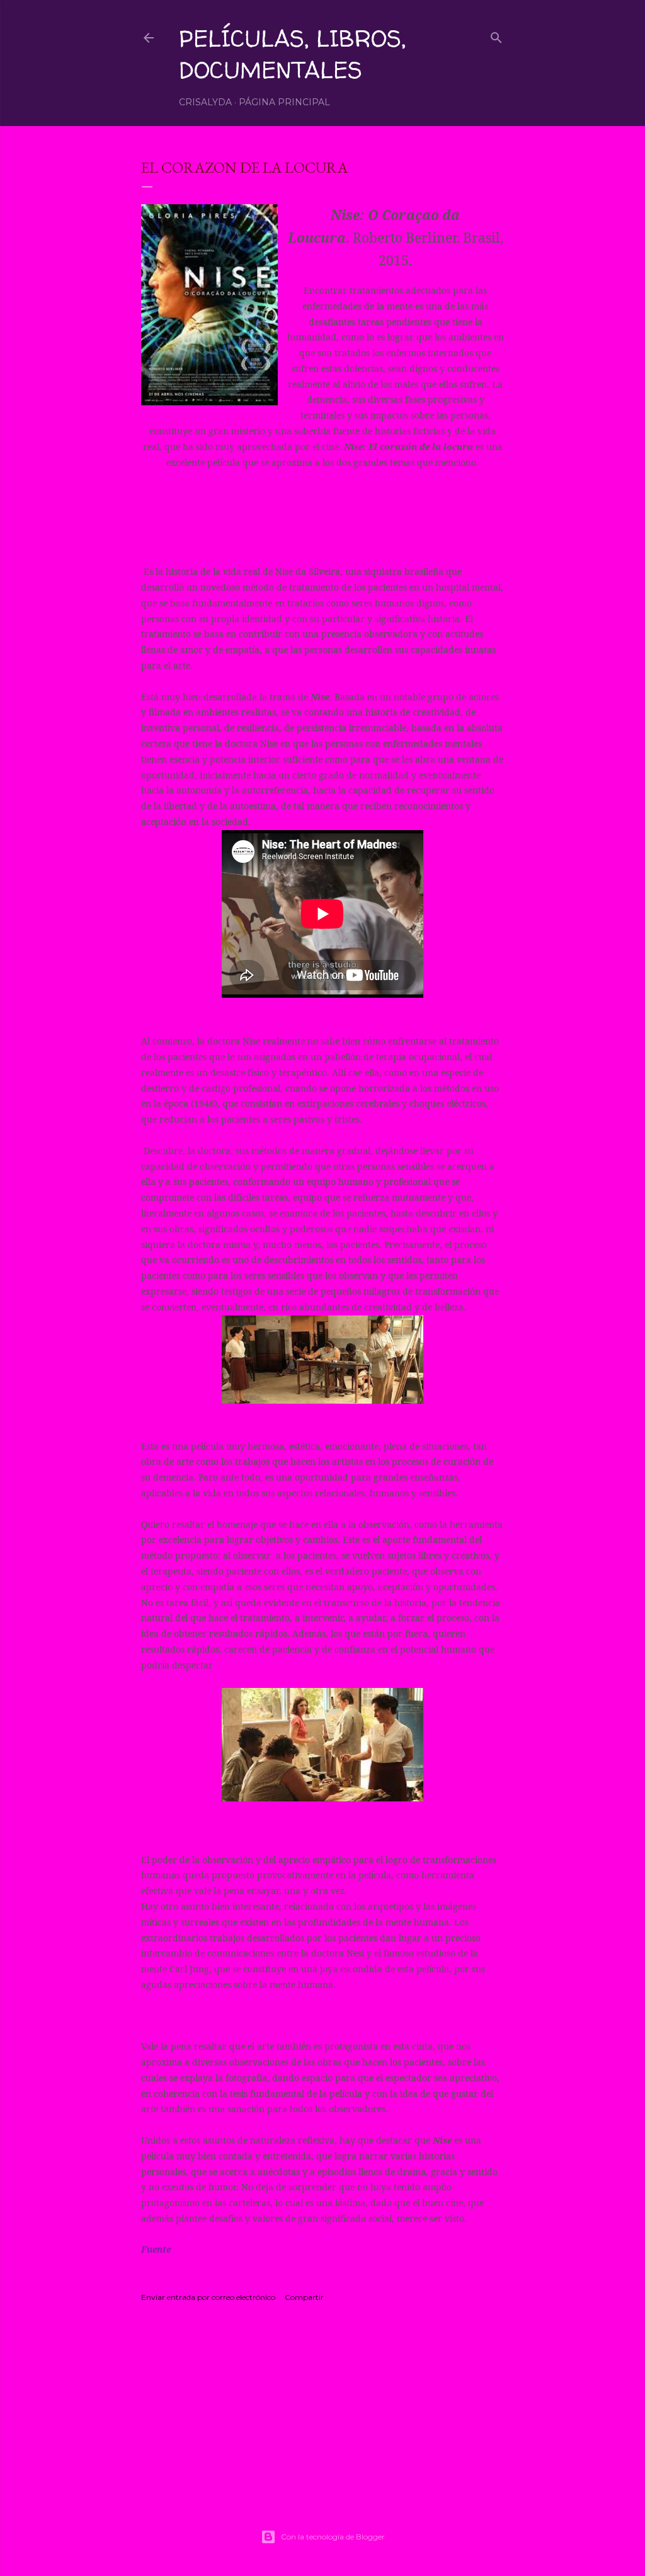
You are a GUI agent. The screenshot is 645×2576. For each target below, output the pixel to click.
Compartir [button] (304, 2297)
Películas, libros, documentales (292, 54)
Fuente (157, 2249)
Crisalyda (205, 102)
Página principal (284, 102)
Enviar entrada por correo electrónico (208, 2297)
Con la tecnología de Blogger (333, 2537)
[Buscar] (496, 35)
